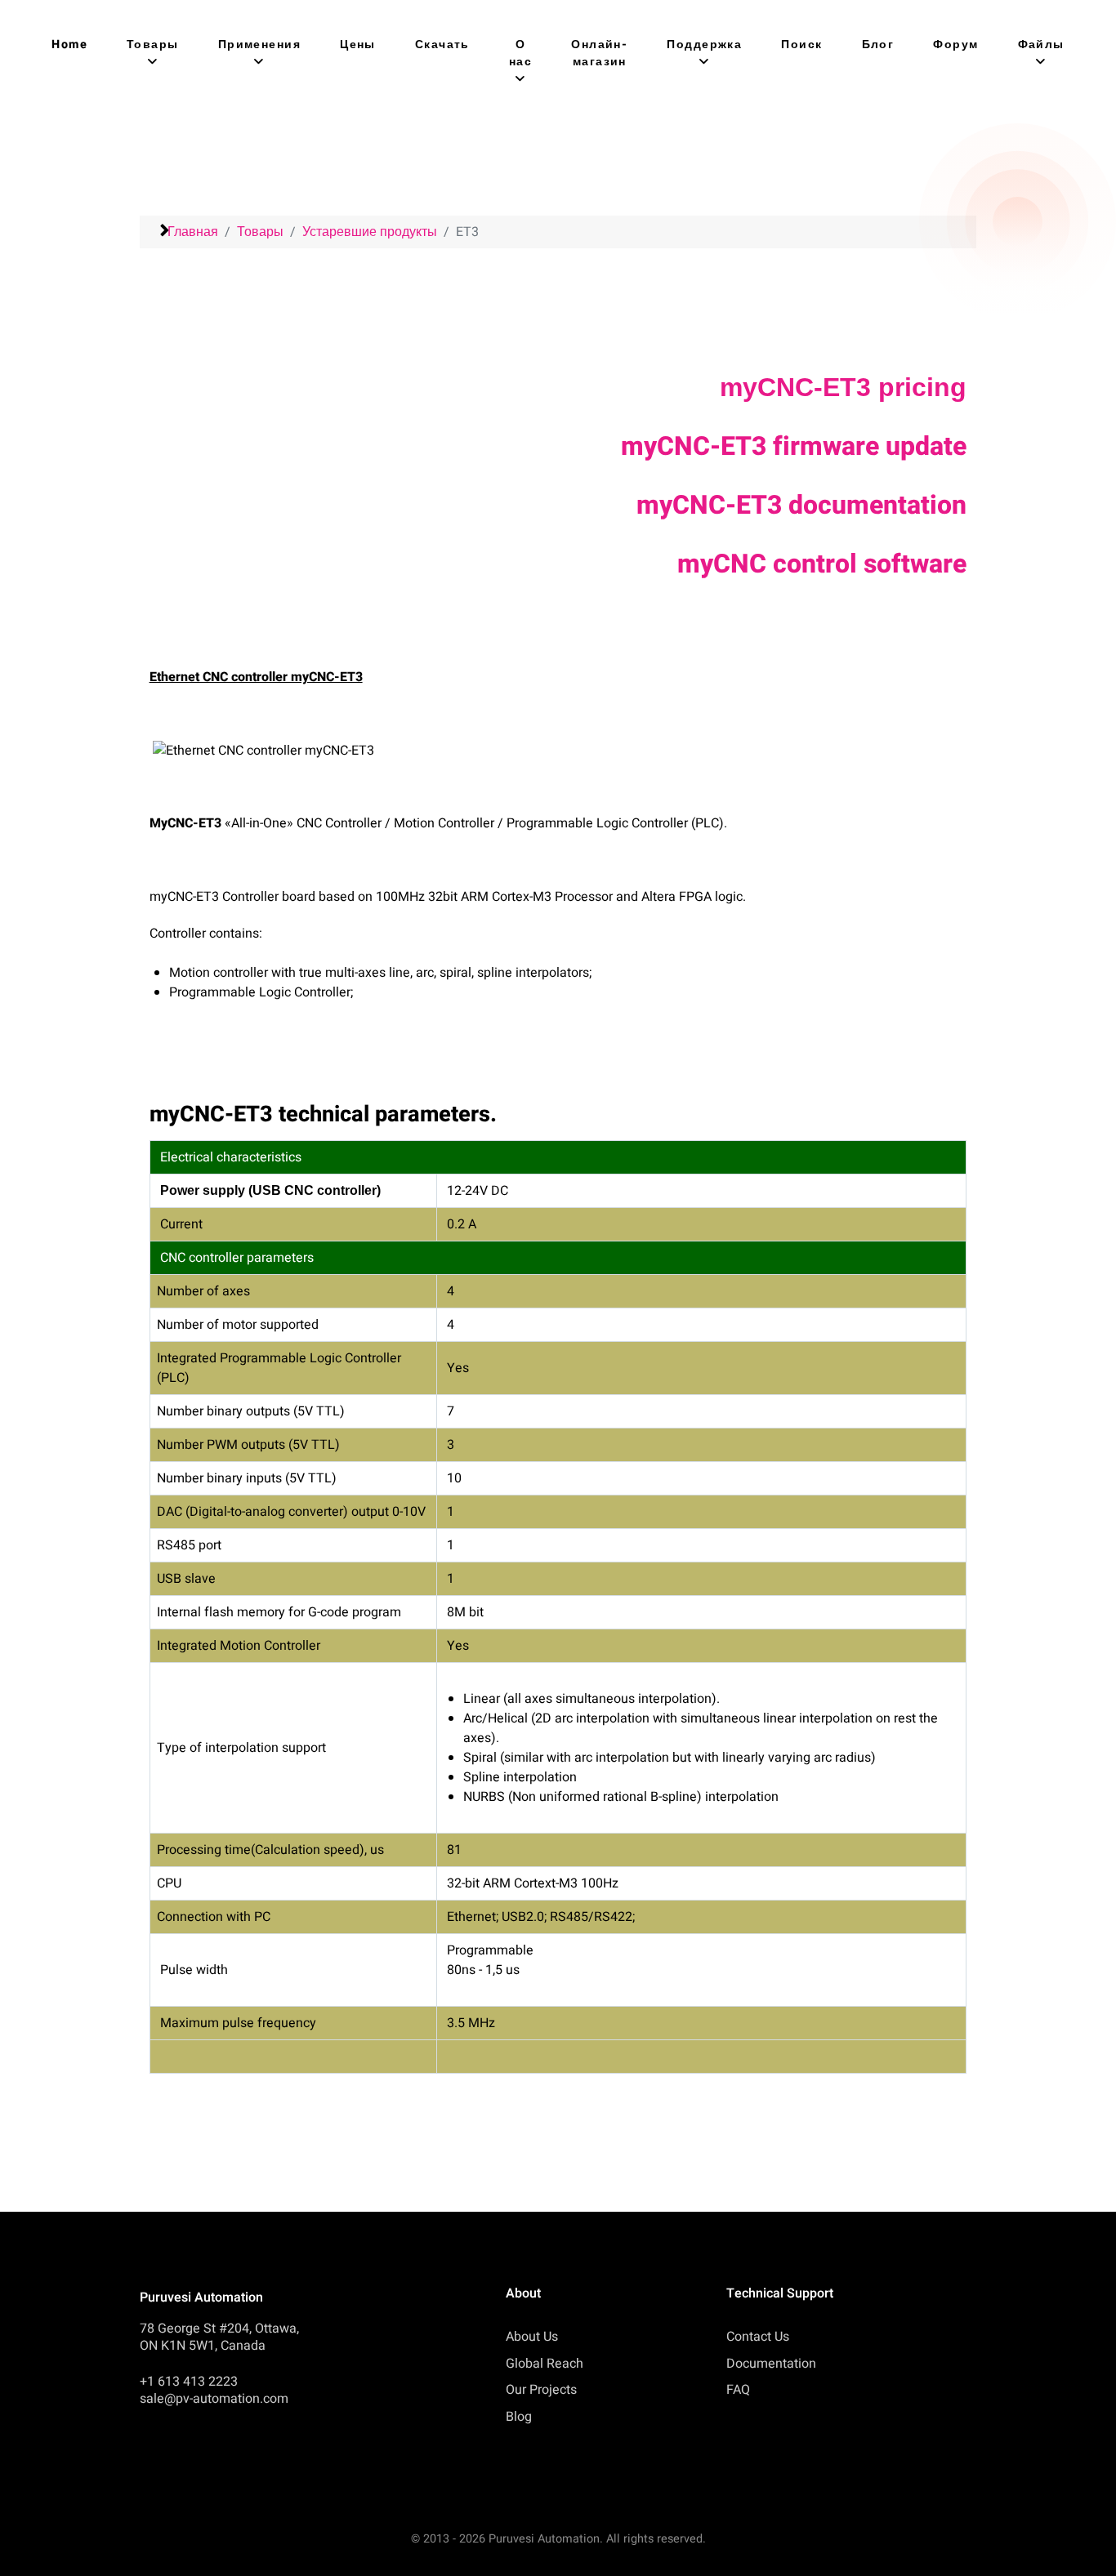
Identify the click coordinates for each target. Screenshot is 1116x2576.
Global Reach (545, 2364)
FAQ (738, 2390)
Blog (519, 2417)
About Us (532, 2337)
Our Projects (541, 2390)
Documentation (771, 2364)
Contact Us (758, 2337)
